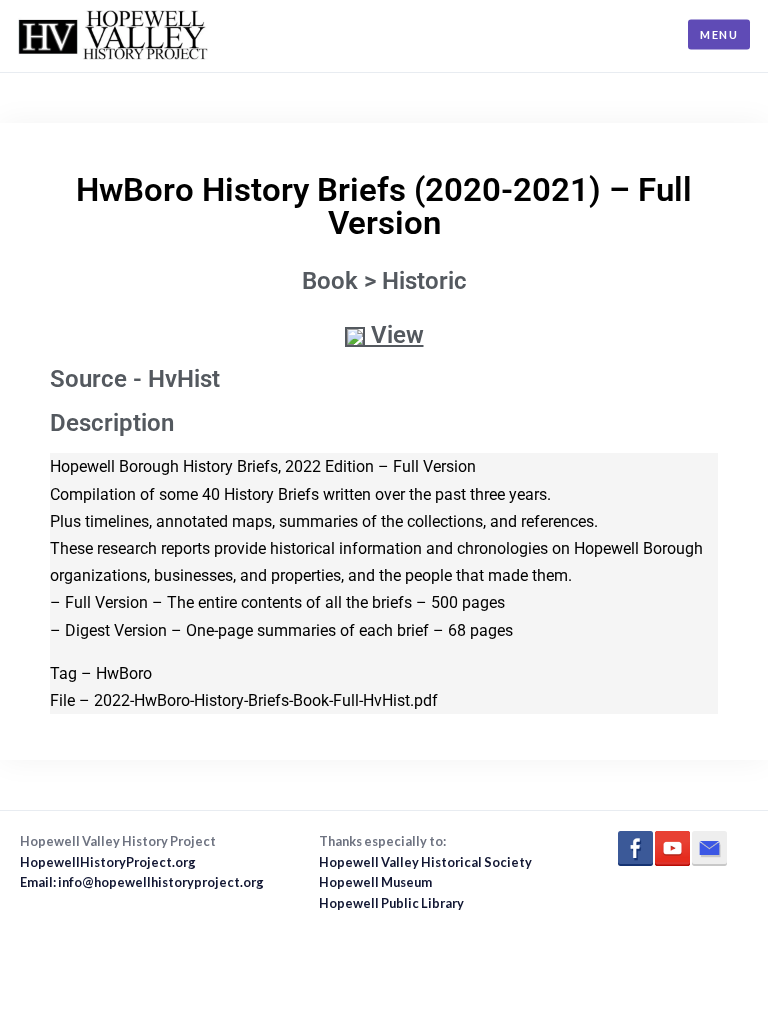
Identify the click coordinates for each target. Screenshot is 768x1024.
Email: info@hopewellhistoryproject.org (142, 882)
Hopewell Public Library (391, 903)
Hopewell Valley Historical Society (425, 862)
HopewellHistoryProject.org (108, 862)
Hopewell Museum (375, 882)
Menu (719, 34)
